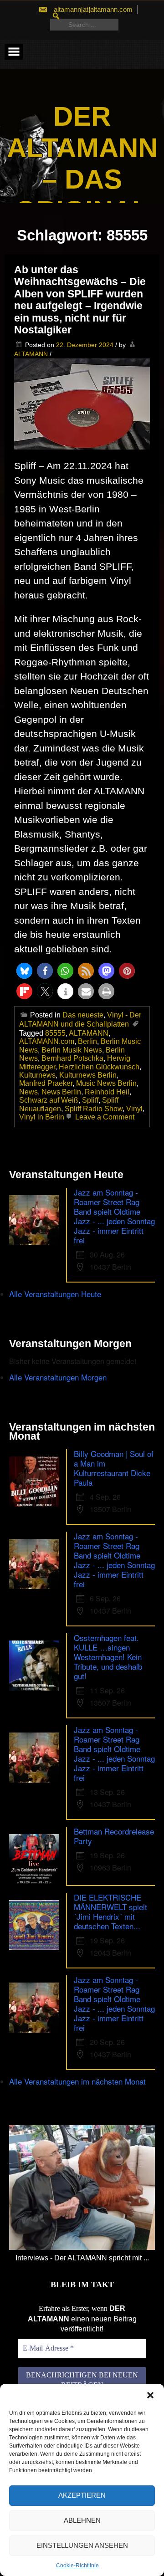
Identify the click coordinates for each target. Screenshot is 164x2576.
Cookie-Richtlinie (77, 2566)
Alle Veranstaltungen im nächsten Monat (77, 2081)
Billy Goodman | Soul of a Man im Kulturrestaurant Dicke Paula (114, 1468)
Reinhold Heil (107, 1092)
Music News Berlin (106, 1083)
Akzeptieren (82, 2495)
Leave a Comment (104, 1117)
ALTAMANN (31, 354)
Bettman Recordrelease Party (114, 1836)
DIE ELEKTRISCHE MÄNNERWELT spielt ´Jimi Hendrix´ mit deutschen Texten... (110, 1912)
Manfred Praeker (46, 1083)
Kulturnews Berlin (88, 1075)
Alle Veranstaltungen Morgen (58, 1377)
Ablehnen (82, 2520)
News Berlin (61, 1092)
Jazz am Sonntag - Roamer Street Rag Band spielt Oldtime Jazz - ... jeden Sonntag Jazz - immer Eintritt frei (114, 1216)
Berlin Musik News (72, 1050)
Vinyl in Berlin (42, 1117)
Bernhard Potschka (72, 1058)
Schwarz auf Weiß (49, 1100)
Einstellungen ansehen (82, 2545)
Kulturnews (37, 1075)
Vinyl (134, 1109)
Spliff (90, 1100)
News (28, 1092)
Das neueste (83, 1015)
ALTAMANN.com (47, 1041)
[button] (150, 2395)
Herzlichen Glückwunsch (99, 1067)
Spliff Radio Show (94, 1109)
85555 (55, 1033)
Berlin (87, 1041)
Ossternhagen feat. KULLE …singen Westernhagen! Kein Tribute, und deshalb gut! (108, 1657)
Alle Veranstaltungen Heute (55, 1294)
